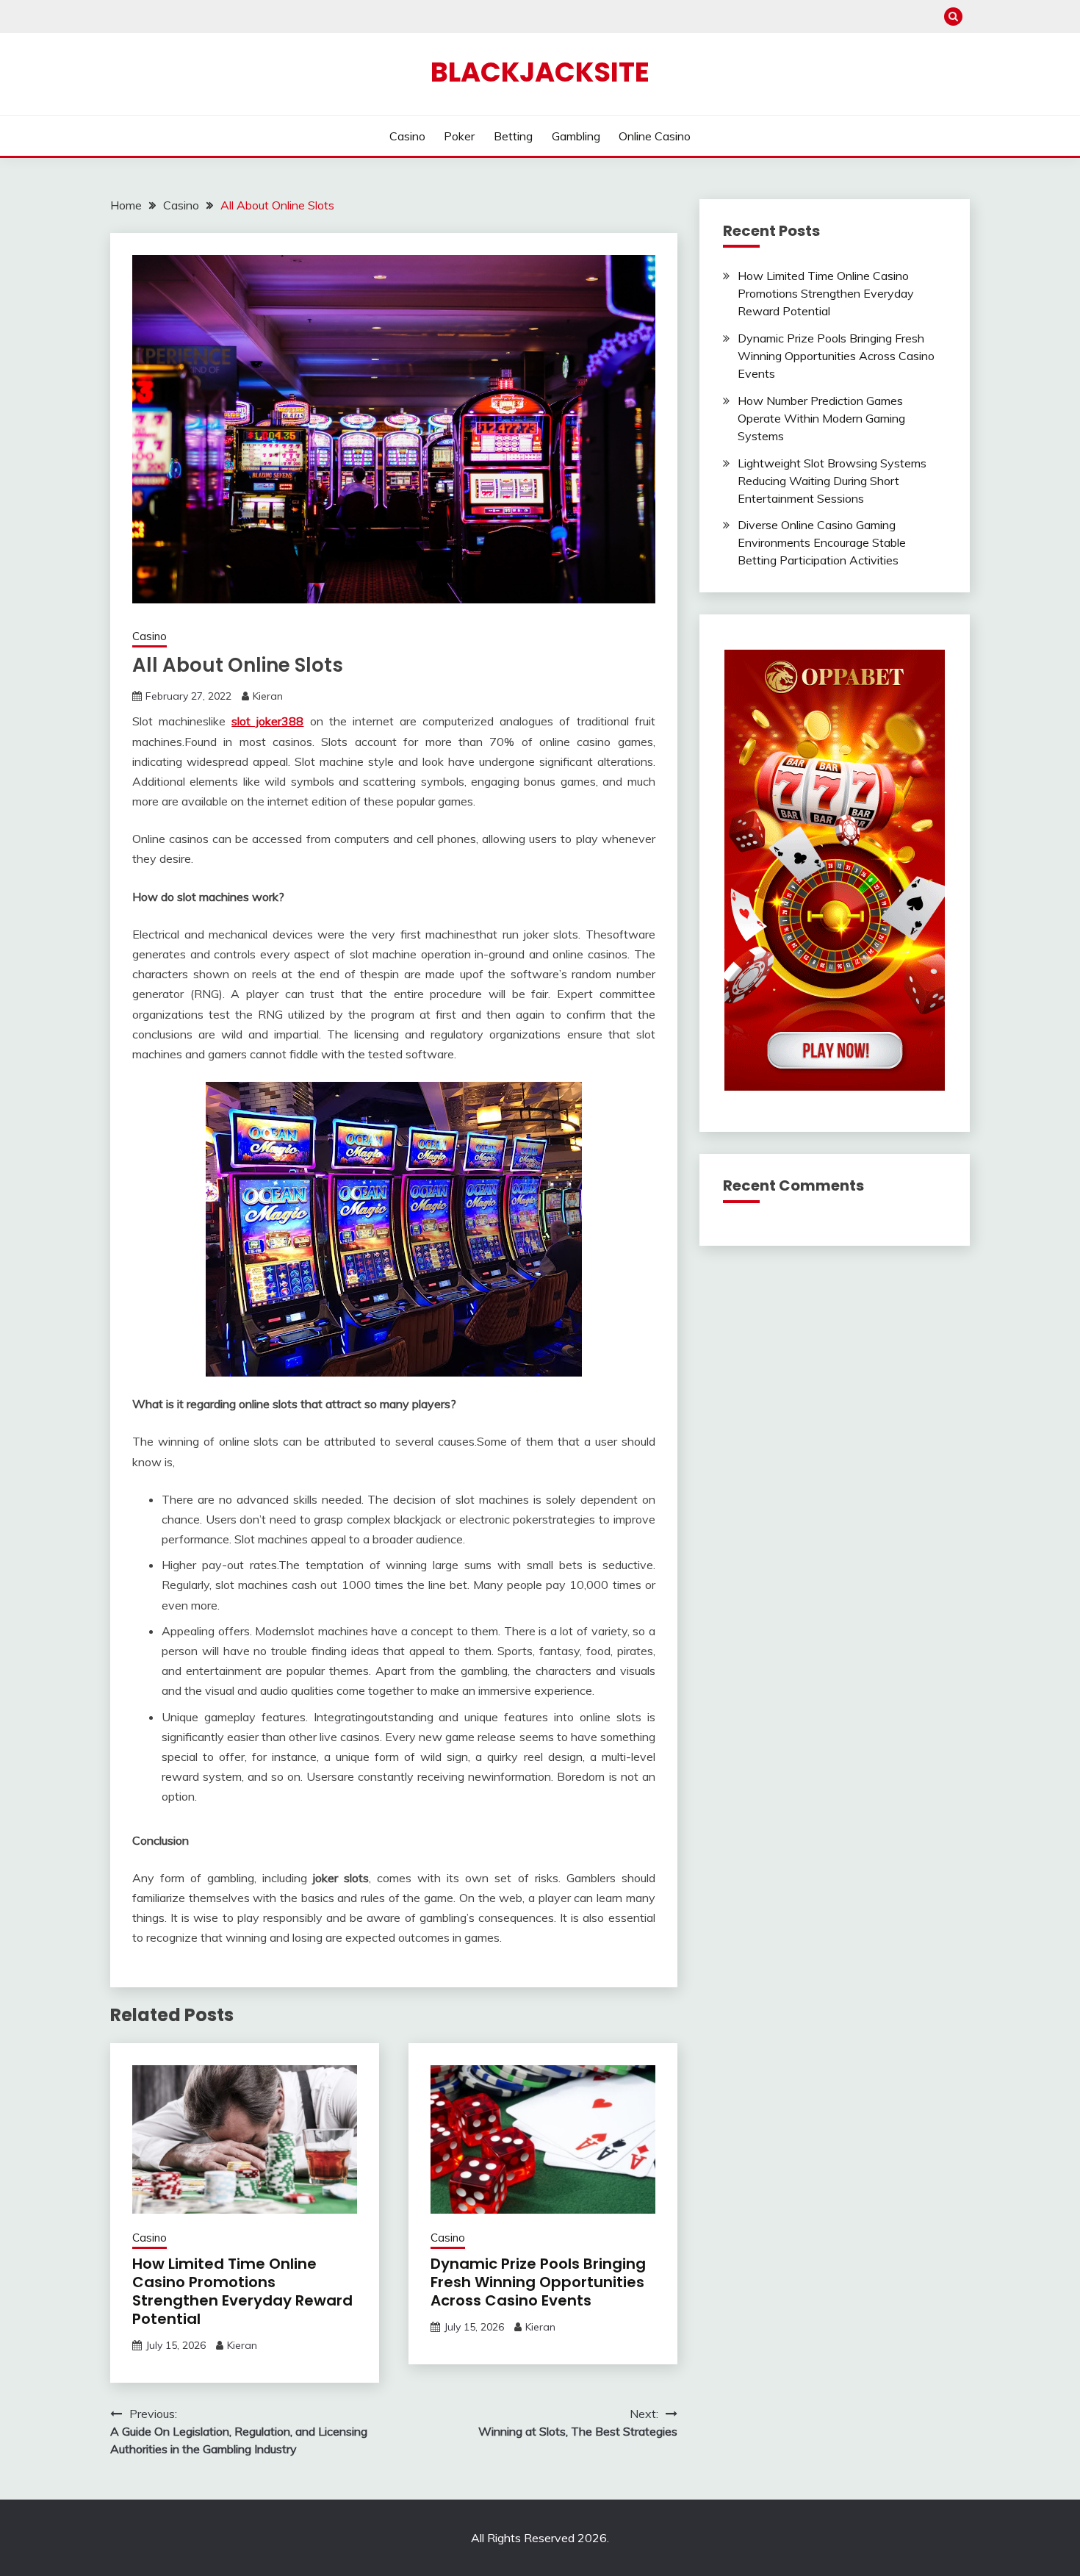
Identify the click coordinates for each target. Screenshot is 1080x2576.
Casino (407, 136)
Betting (513, 136)
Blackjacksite (540, 72)
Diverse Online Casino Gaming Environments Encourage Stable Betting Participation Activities (822, 542)
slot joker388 (267, 721)
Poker (459, 136)
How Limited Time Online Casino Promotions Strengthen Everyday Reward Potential (242, 2291)
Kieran (268, 696)
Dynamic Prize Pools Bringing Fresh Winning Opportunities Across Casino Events (538, 2282)
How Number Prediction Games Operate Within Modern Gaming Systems (821, 418)
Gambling (576, 136)
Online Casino (655, 136)
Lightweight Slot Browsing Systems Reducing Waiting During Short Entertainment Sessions (832, 481)
